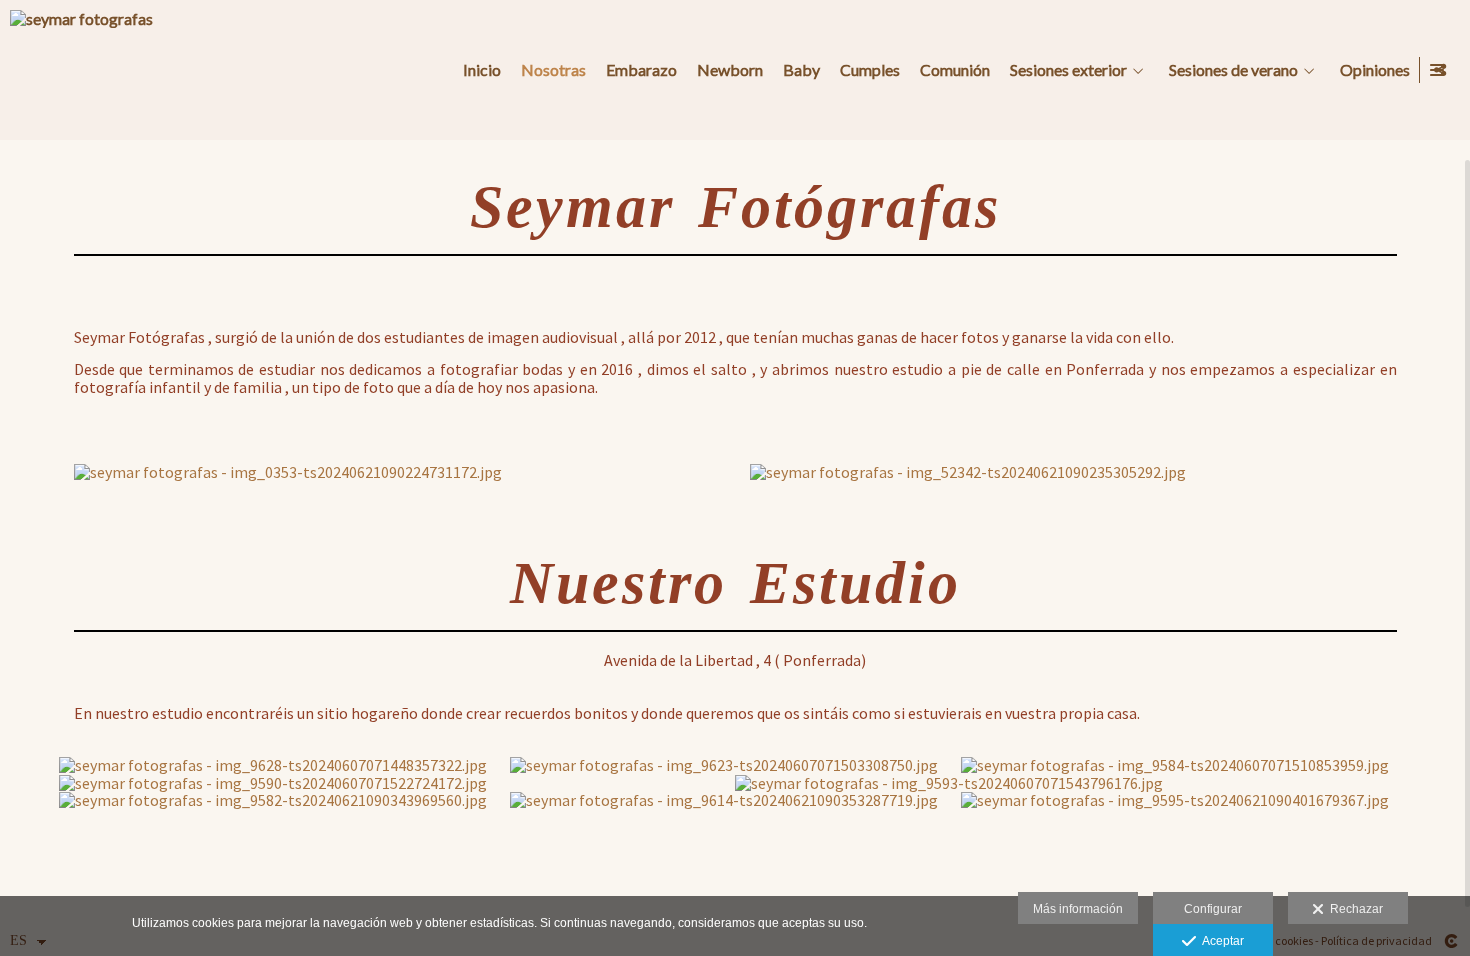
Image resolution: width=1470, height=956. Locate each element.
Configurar (1213, 909)
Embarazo (641, 70)
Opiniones (1375, 70)
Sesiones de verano (1233, 70)
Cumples (870, 70)
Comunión (955, 70)
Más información (1078, 909)
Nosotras (553, 70)
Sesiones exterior (1068, 70)
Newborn (730, 70)
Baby (801, 70)
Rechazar (1353, 909)
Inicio (482, 70)
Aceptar (1220, 941)
